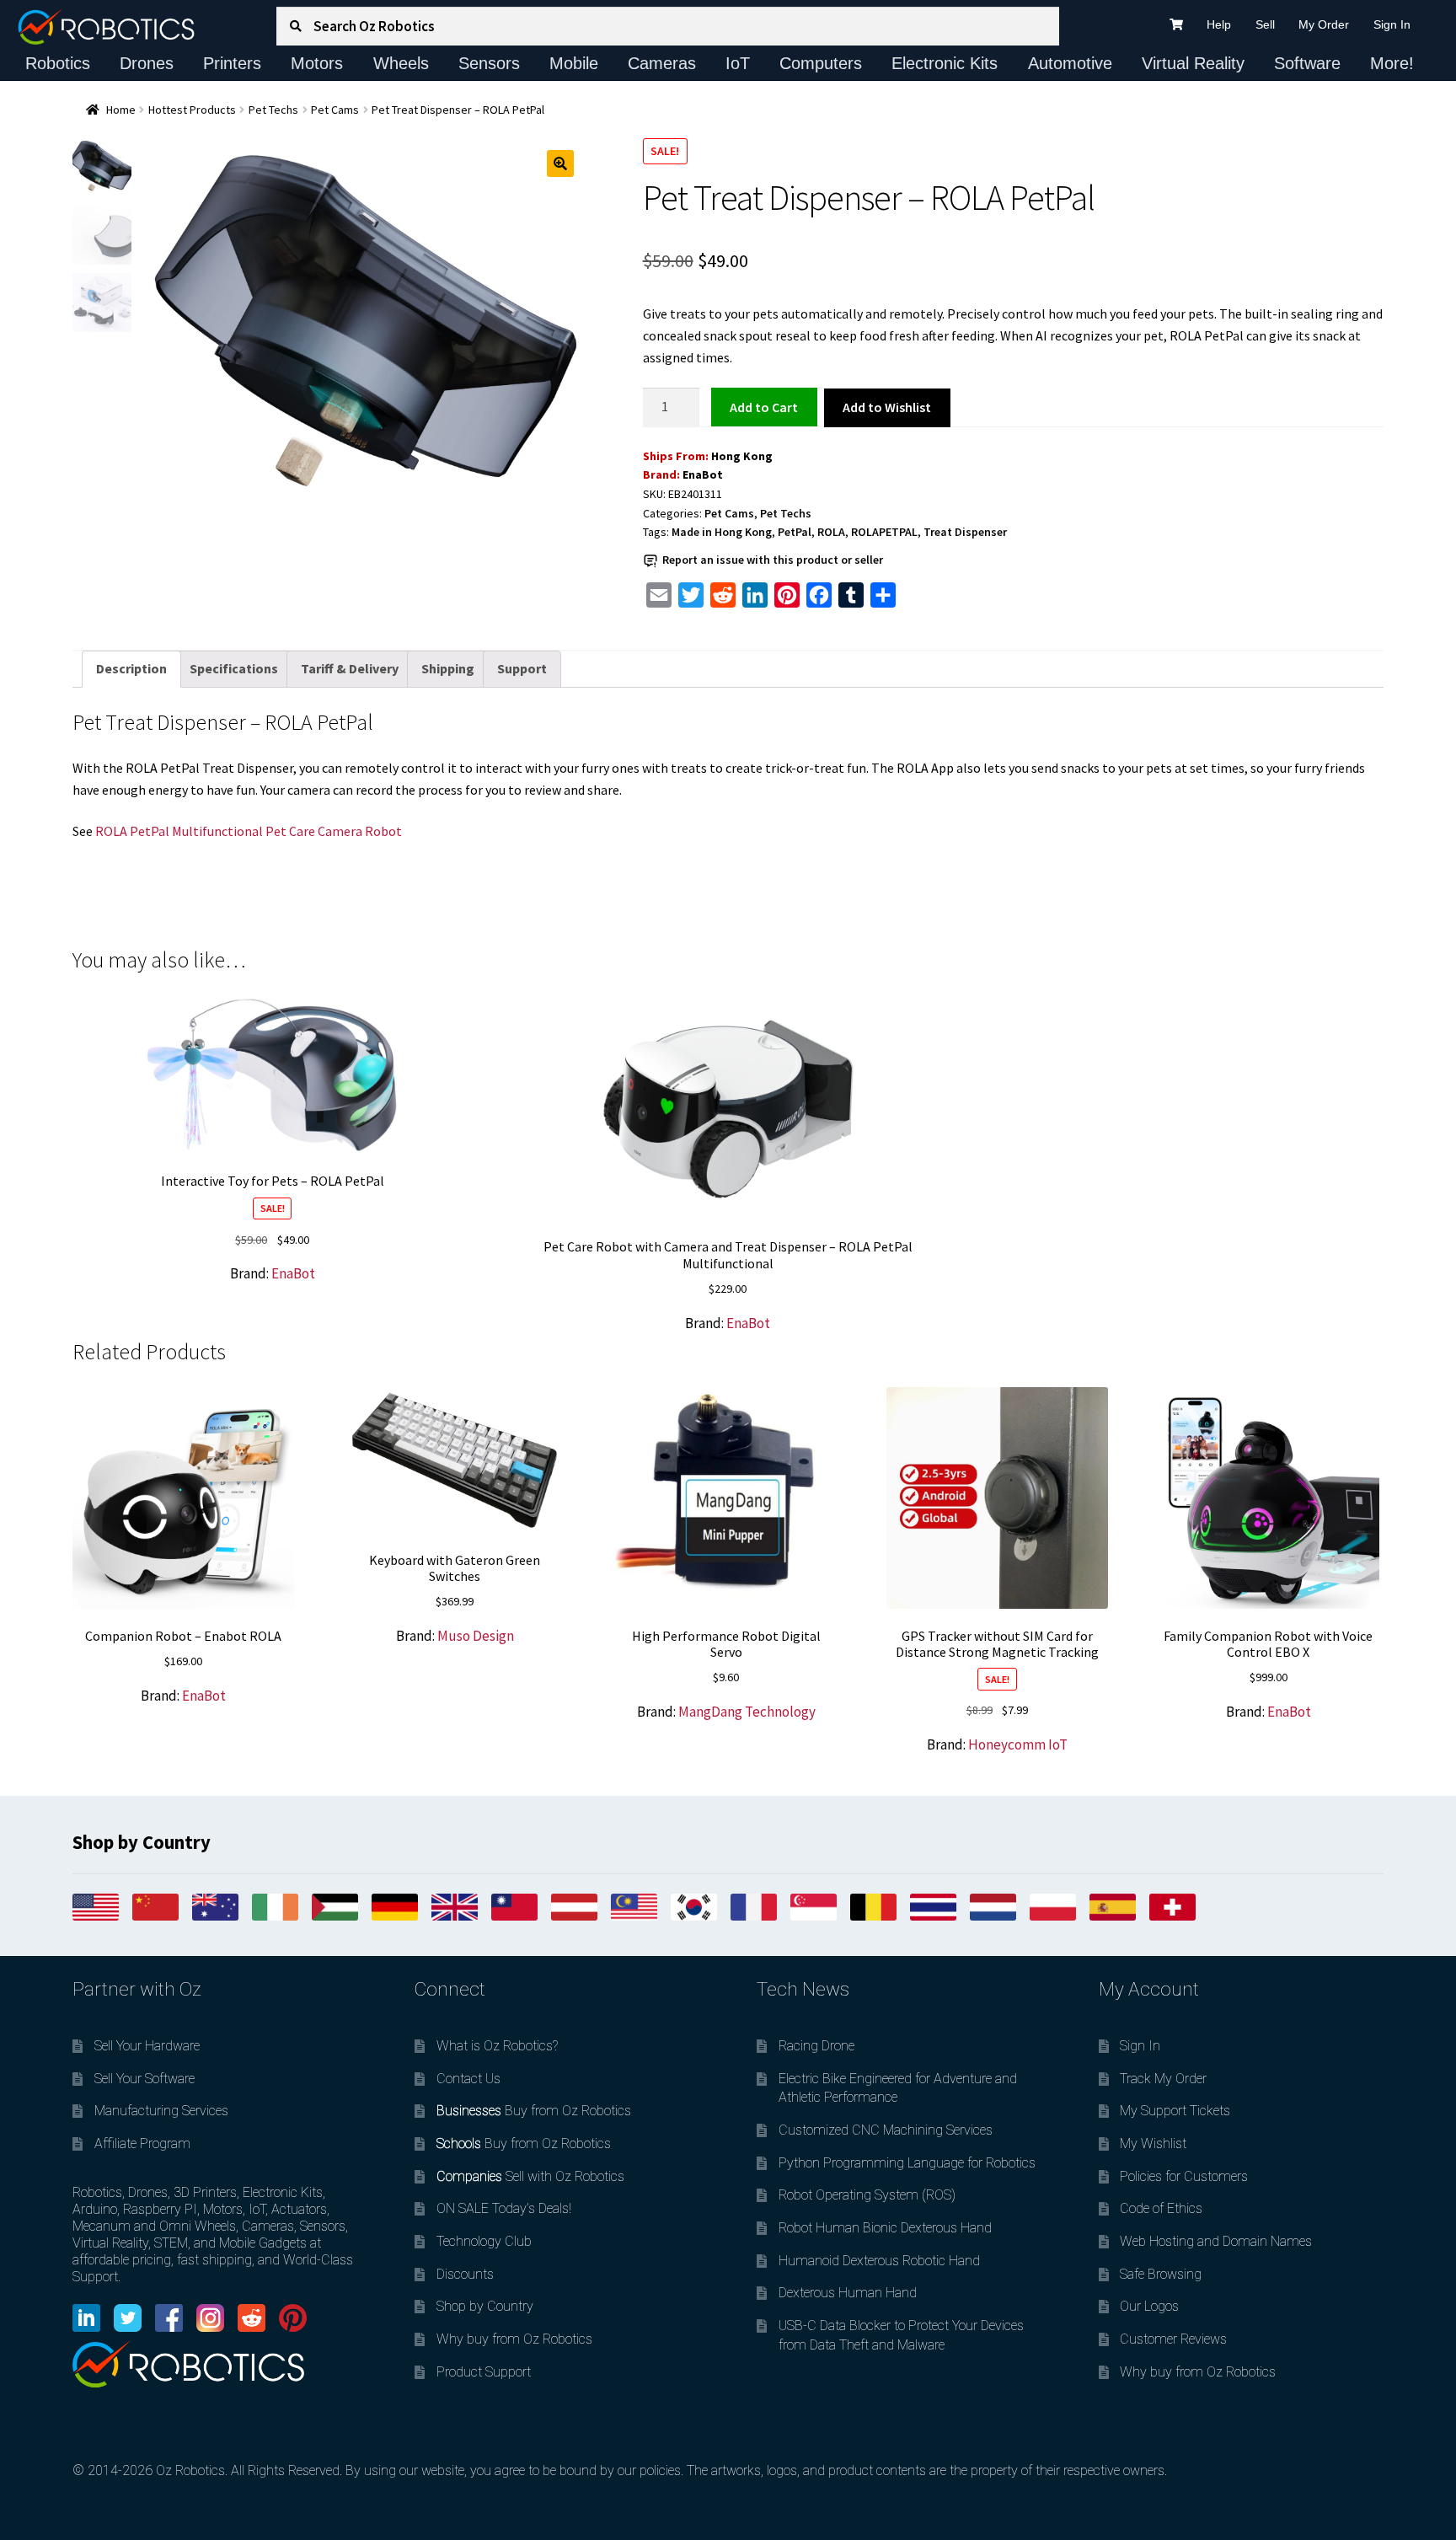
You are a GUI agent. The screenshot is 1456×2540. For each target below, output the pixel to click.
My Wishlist (1153, 2143)
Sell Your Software (145, 2079)
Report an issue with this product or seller (773, 560)
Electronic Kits (945, 63)
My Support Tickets (1175, 2111)
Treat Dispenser (965, 532)
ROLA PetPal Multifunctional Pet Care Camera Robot (249, 831)
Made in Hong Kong (722, 532)
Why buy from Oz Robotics (514, 2339)
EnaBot (703, 474)
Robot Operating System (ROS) (867, 2195)
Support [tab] (522, 668)
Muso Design (476, 1636)
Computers (821, 63)
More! (1392, 63)
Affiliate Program (142, 2143)
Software (1307, 63)
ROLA (831, 532)
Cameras (662, 63)
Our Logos (1149, 2306)
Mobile (574, 63)
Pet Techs (273, 110)
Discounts (465, 2274)
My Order (1324, 24)
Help (1219, 24)
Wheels (401, 63)
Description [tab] (131, 668)
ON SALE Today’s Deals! (504, 2208)
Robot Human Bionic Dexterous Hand (885, 2228)
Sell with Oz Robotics (530, 2176)
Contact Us (468, 2079)
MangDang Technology (747, 1712)
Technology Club (484, 2241)
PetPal (795, 532)
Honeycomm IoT (1018, 1744)
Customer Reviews (1173, 2339)
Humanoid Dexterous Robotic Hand (879, 2261)
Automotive (1070, 63)
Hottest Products (192, 110)
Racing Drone (816, 2046)
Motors (317, 63)
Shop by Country (485, 2306)
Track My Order (1163, 2079)
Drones (147, 63)
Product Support (484, 2372)
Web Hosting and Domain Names (1216, 2241)
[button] (560, 163)
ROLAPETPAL (884, 532)
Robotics (58, 63)
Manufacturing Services (161, 2111)
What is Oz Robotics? (497, 2046)
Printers (232, 63)
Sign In (1392, 24)
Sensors (489, 63)
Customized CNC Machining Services (886, 2130)
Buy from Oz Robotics (534, 2111)
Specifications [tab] (234, 668)
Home (121, 110)
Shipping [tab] (448, 668)
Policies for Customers (1184, 2176)
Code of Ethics (1161, 2208)
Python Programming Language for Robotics (907, 2163)
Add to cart (764, 406)
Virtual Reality (1193, 63)
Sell (1265, 24)
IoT (738, 63)
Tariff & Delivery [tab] (350, 668)
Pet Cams (335, 110)
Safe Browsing (1161, 2274)
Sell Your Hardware (147, 2046)
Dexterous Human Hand (848, 2293)
